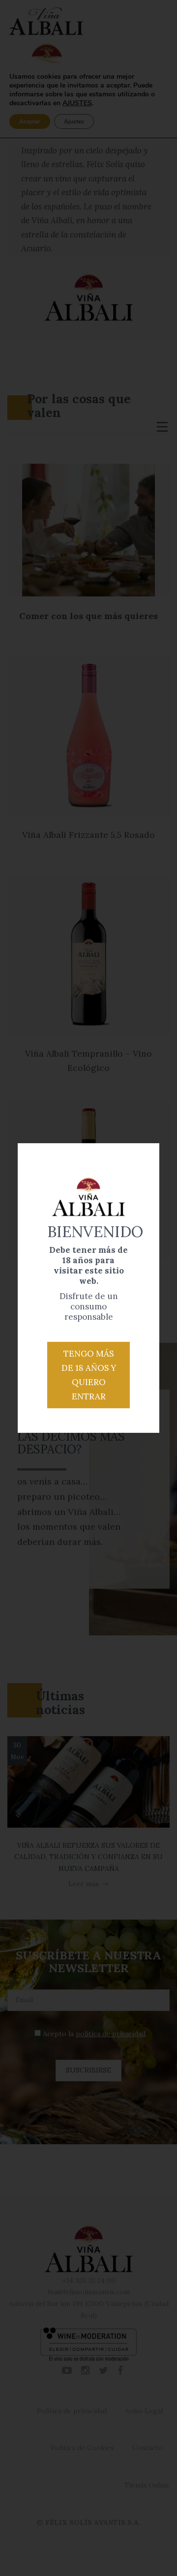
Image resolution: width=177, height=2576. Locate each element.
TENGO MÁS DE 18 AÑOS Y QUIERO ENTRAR (89, 1375)
